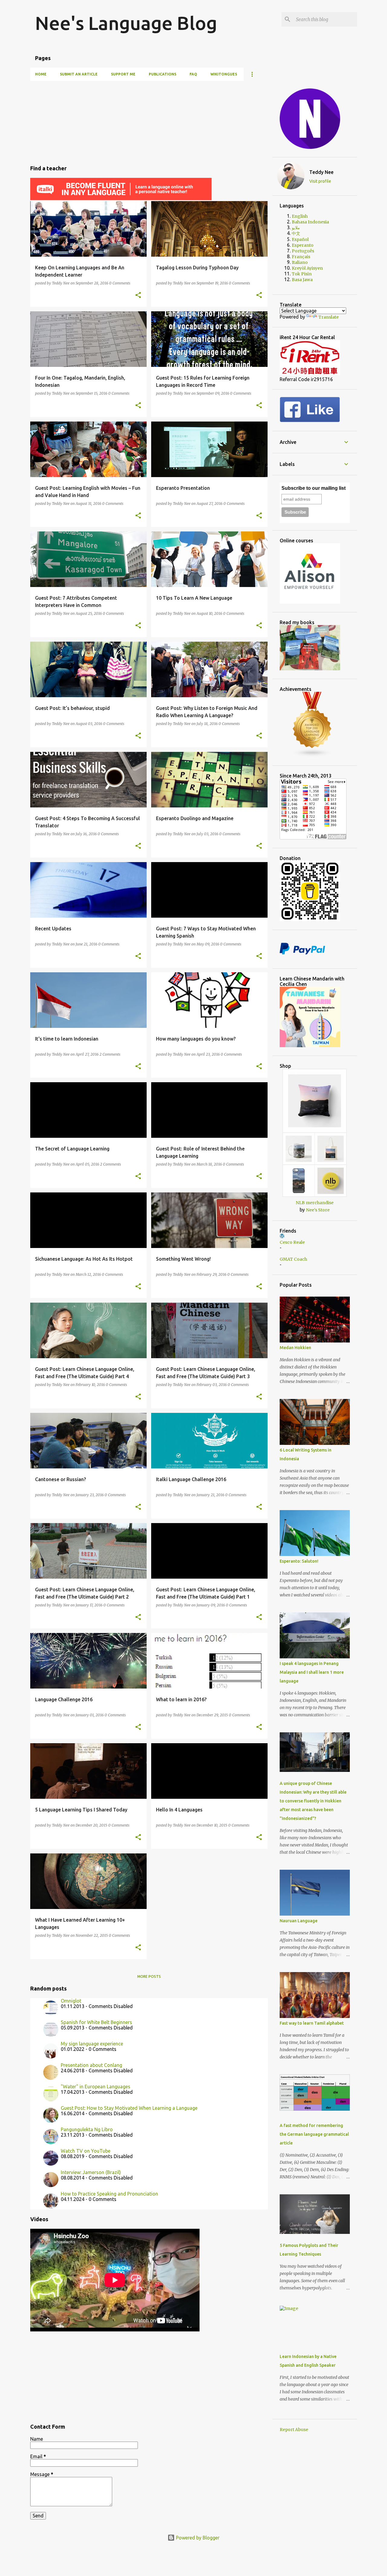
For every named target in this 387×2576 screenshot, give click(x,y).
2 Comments (110, 1054)
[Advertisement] (149, 120)
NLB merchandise (315, 1203)
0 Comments (120, 283)
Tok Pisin (302, 274)
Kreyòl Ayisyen (307, 268)
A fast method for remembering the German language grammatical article (314, 2134)
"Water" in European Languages (96, 2087)
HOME (41, 74)
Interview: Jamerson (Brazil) (91, 2172)
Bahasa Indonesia (310, 222)
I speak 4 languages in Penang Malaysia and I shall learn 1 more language (312, 1672)
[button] (138, 295)
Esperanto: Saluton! (299, 1561)
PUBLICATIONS (163, 74)
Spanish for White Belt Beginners (96, 2022)
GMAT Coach (293, 1259)
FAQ (193, 74)
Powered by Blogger (197, 2538)
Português (303, 251)
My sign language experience (92, 2044)
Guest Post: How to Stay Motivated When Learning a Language (129, 2108)
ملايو (296, 228)
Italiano (300, 262)
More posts (149, 1976)
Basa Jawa (302, 280)
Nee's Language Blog (126, 23)
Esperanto (303, 245)
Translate (328, 317)
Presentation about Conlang (91, 2065)
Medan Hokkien (295, 1348)
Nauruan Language (299, 1921)
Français (301, 257)
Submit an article (79, 74)
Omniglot (71, 2001)
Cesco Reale (292, 1242)
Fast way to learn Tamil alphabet (312, 2023)
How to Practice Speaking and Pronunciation (109, 2194)
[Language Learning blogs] (312, 755)
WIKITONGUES (224, 74)
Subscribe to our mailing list (314, 488)
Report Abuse (294, 2430)
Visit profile (320, 181)
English (300, 216)
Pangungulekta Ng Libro (87, 2129)
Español (300, 239)
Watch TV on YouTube (86, 2151)
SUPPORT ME (123, 74)
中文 (296, 233)
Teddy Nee (321, 172)
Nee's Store (318, 1210)
